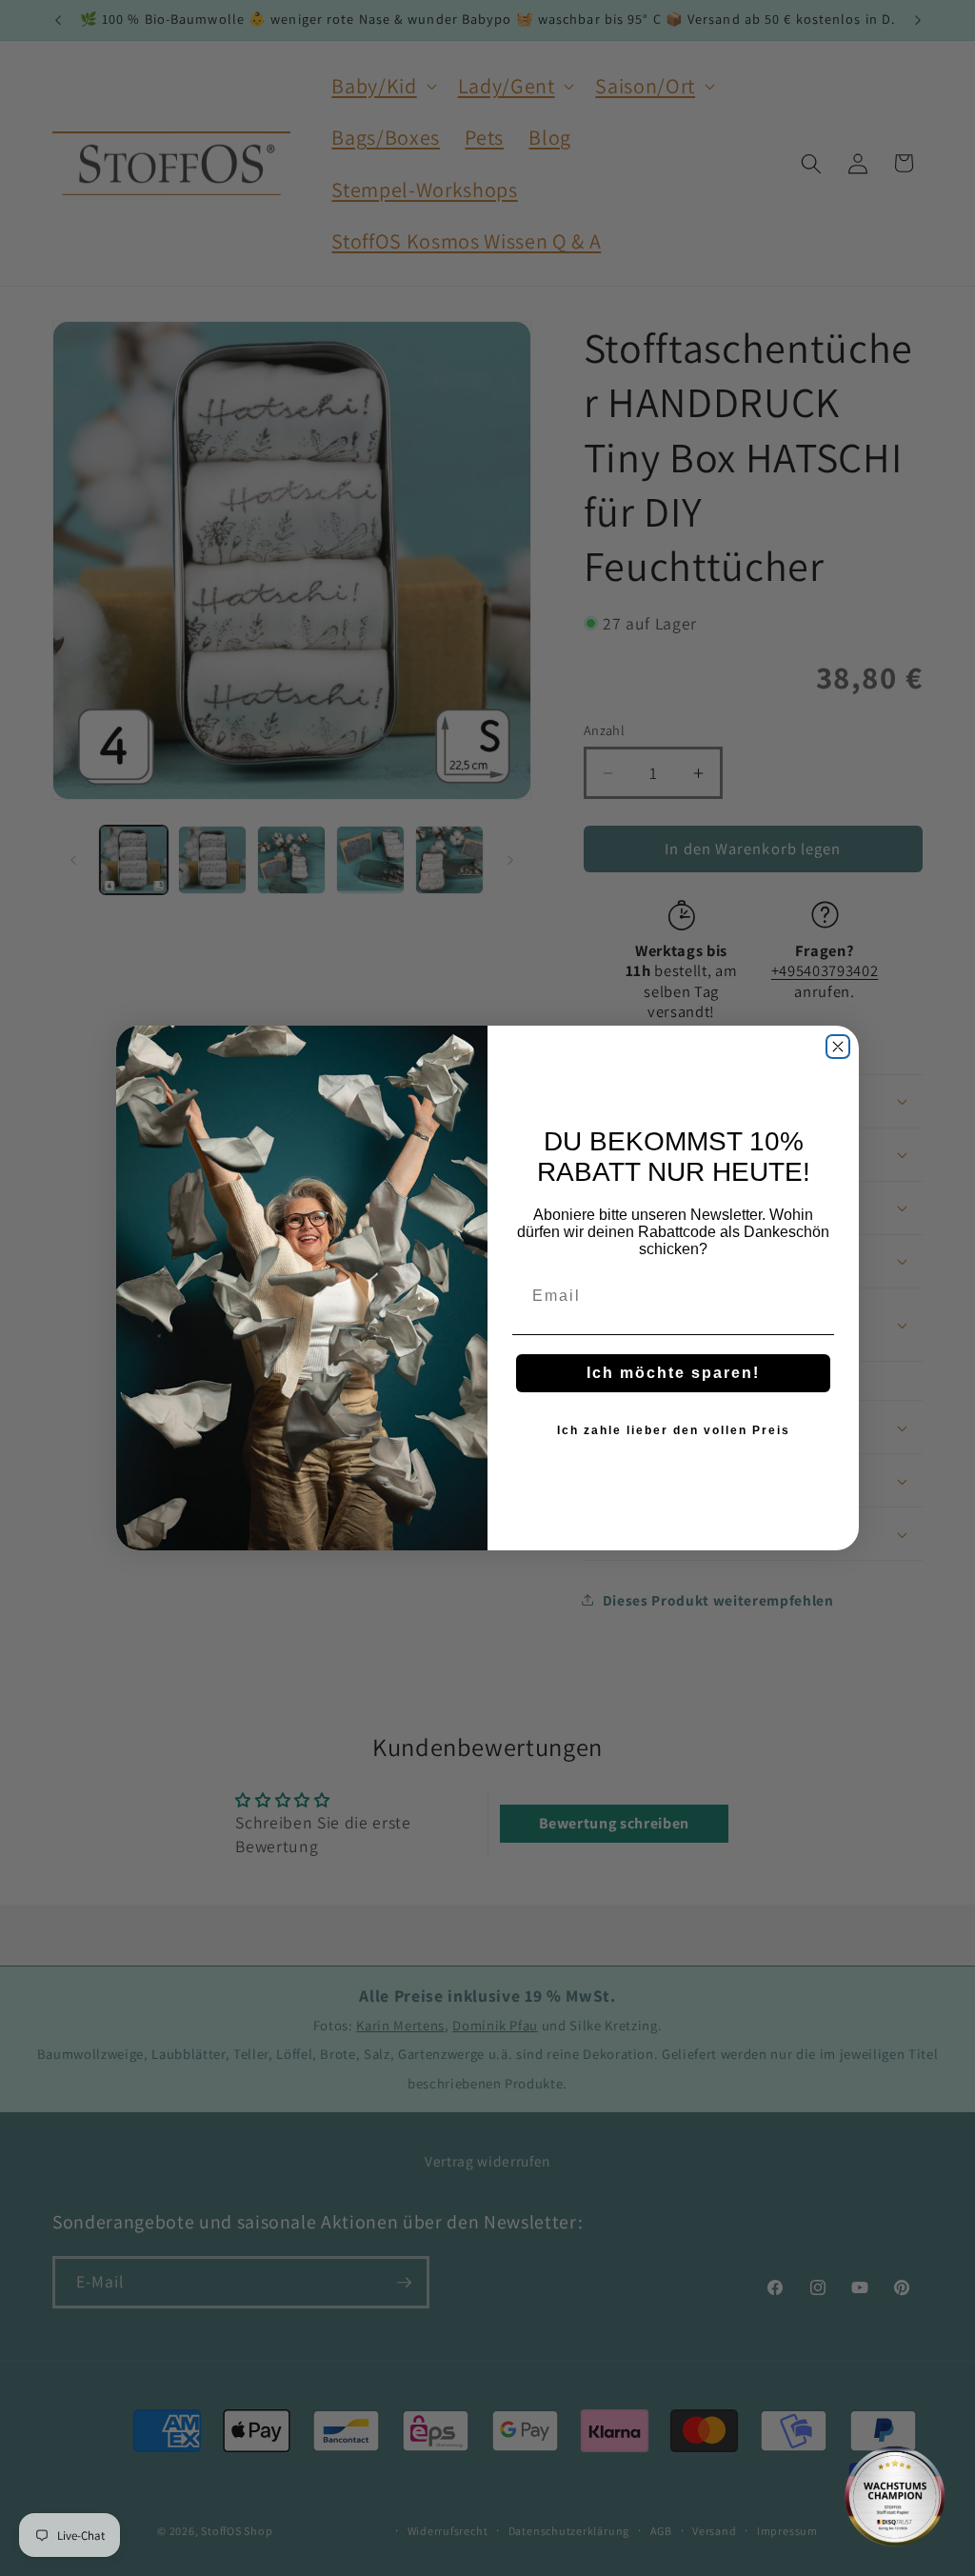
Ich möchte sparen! (673, 1373)
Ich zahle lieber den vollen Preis (674, 1430)
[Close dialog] (838, 1047)
